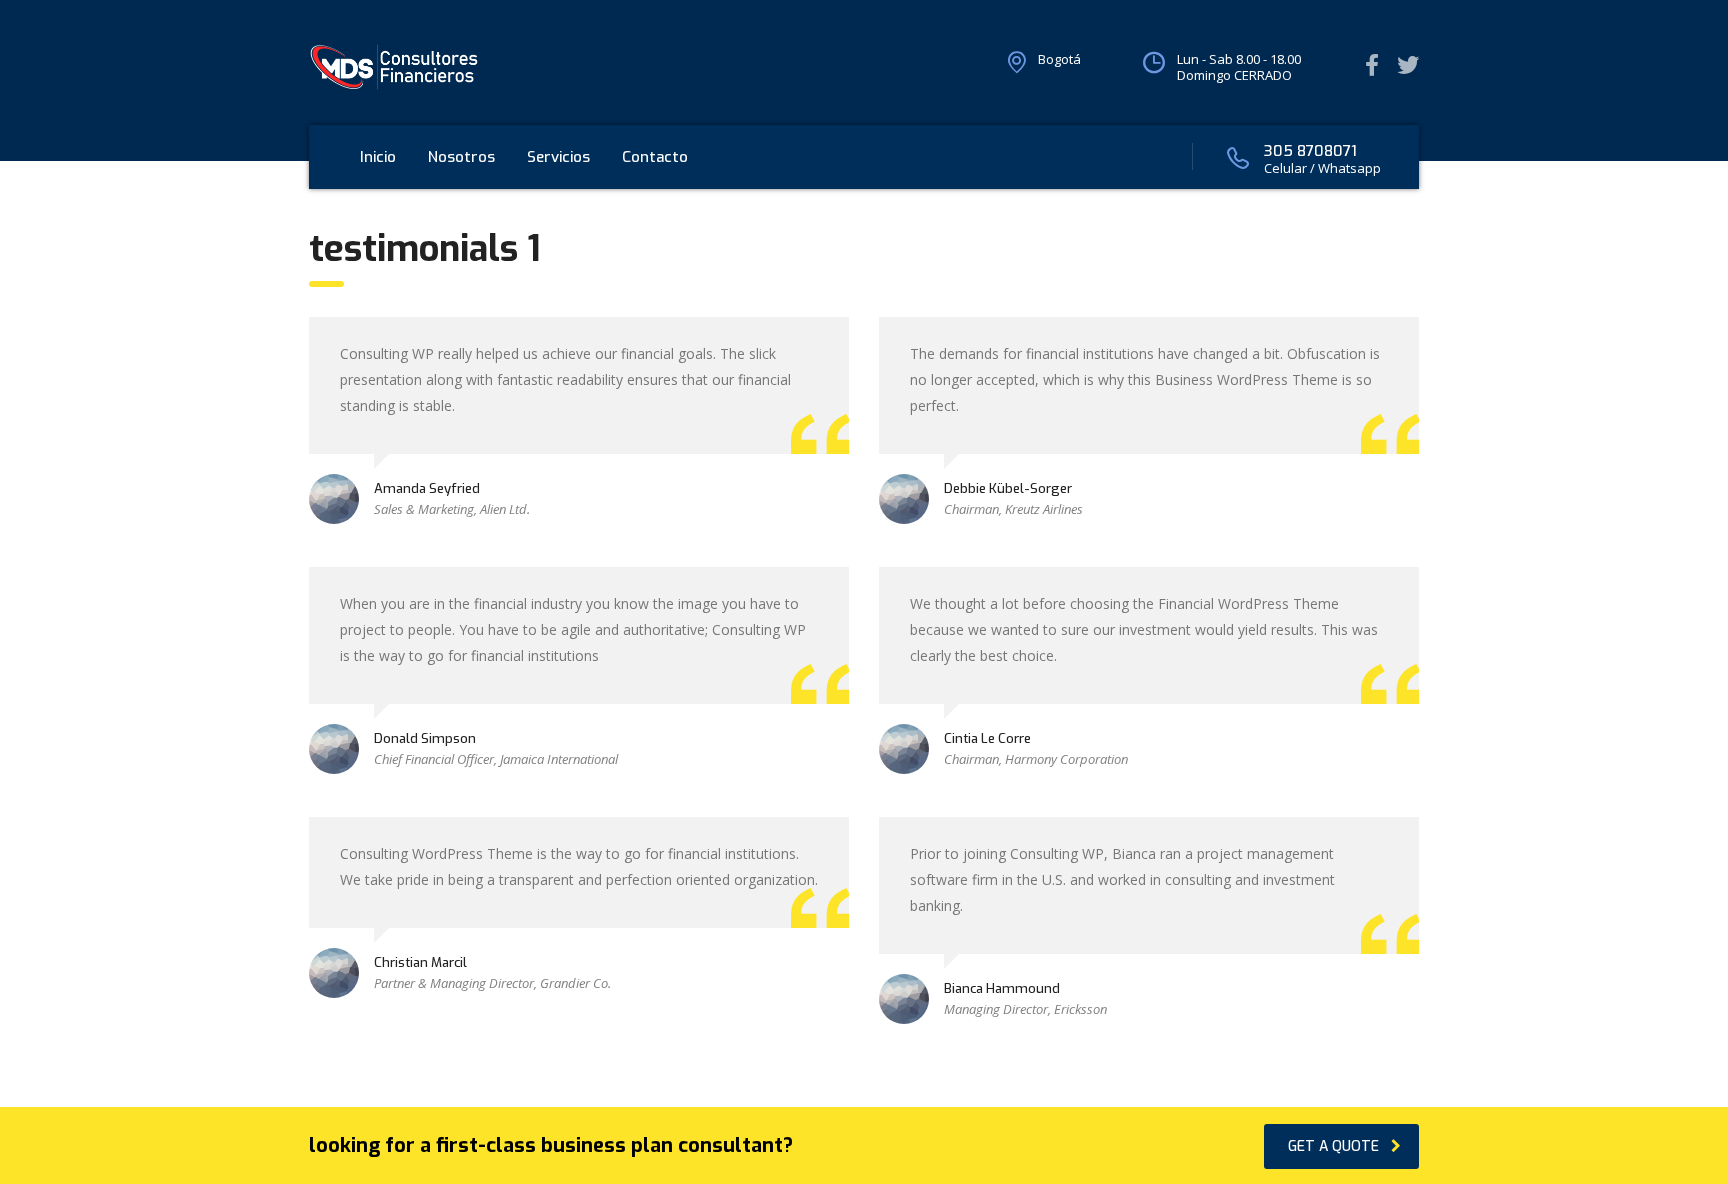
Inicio (378, 157)
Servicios (558, 157)
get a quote (1333, 1146)
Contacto (655, 157)
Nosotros (461, 157)
